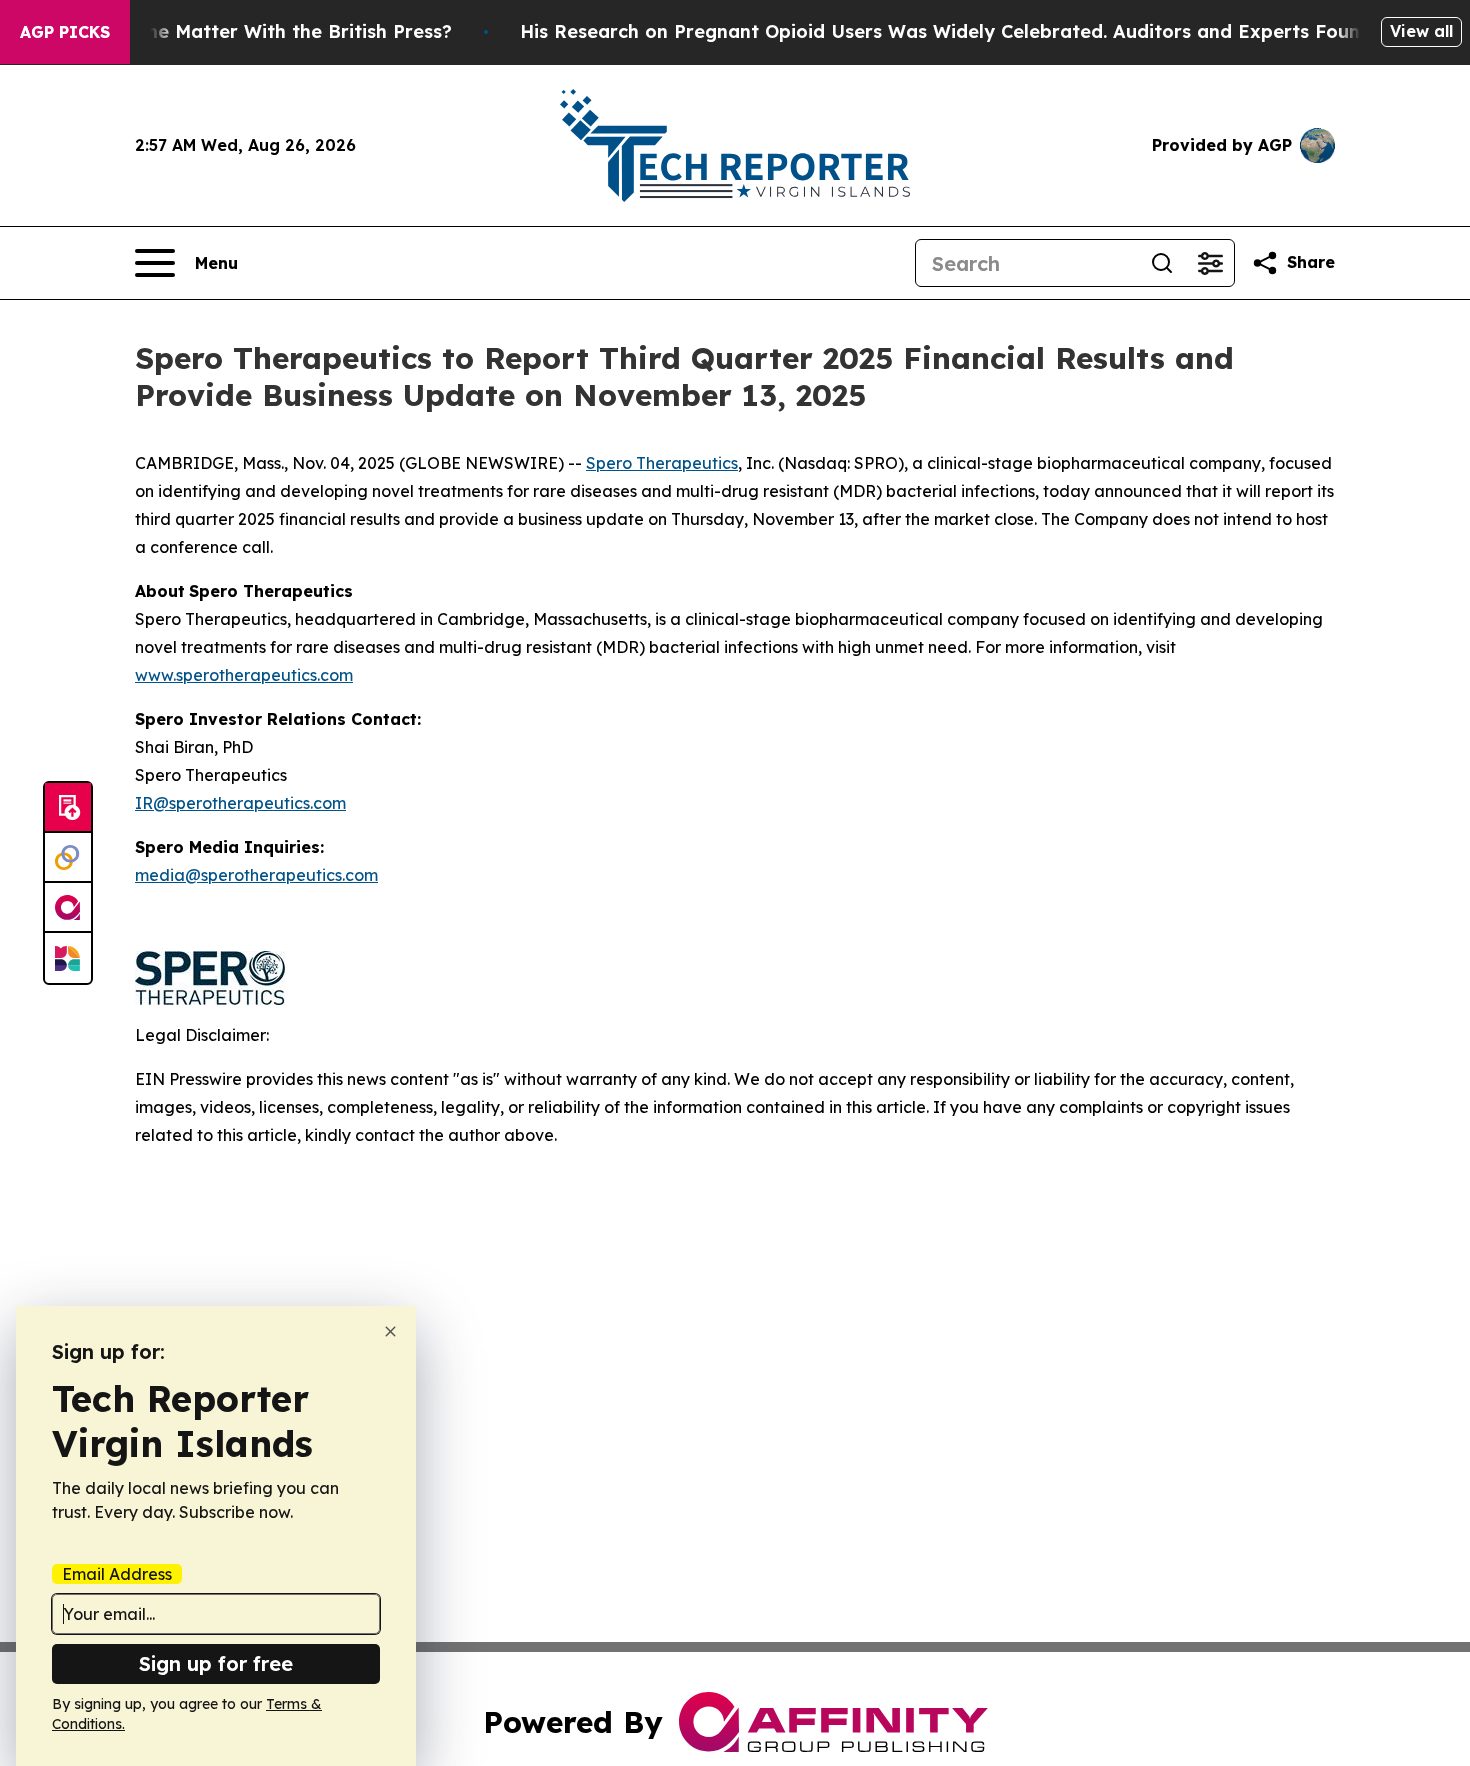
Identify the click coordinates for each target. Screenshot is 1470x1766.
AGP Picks (65, 32)
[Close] (390, 1331)
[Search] (1162, 263)
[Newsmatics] (68, 958)
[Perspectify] (68, 858)
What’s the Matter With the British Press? (261, 31)
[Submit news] (68, 808)
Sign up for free (216, 1663)
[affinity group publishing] (68, 908)
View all (1421, 31)
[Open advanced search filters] (1210, 263)
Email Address (117, 1574)
